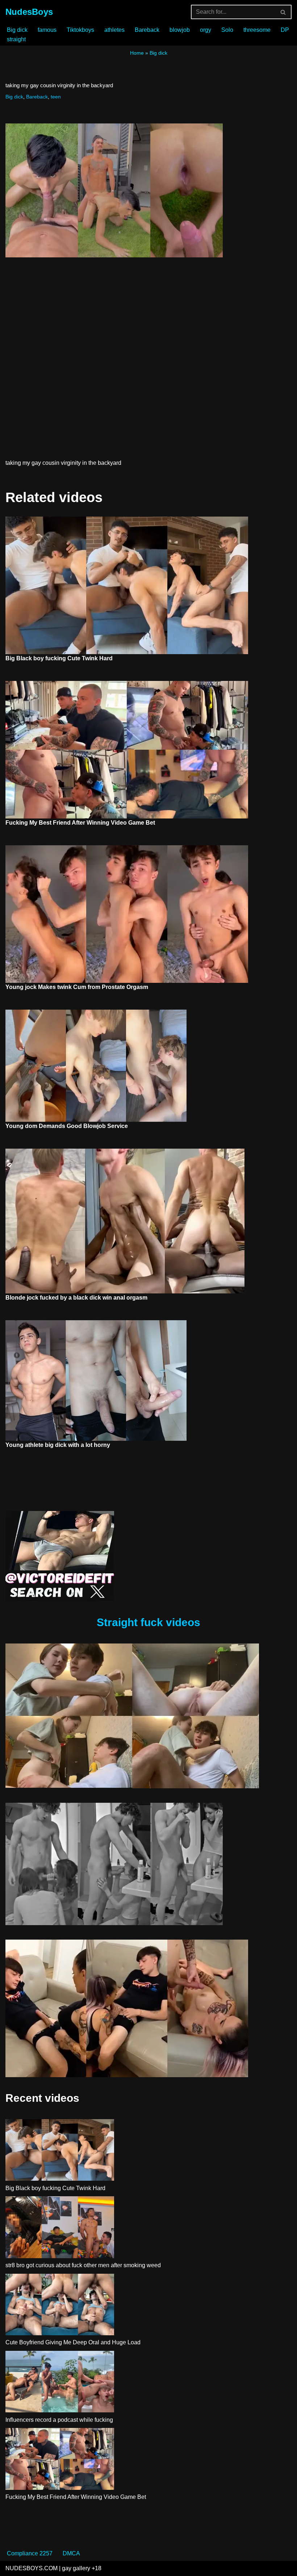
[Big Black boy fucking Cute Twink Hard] (60, 2151)
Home (137, 53)
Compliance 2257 (30, 2553)
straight (16, 39)
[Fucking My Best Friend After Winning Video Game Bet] (60, 2460)
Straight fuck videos (148, 1622)
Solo (227, 30)
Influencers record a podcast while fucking (59, 2420)
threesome (257, 30)
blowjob (180, 30)
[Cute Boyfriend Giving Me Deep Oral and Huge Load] (60, 2306)
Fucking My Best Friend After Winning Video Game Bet (80, 823)
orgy (206, 30)
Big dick (17, 30)
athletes (114, 30)
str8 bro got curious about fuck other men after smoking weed (83, 2265)
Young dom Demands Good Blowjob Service (67, 1126)
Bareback (147, 30)
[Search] (283, 12)
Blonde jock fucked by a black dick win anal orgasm (76, 1298)
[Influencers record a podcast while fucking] (60, 2383)
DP (285, 30)
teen (56, 97)
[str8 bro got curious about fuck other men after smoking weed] (60, 2228)
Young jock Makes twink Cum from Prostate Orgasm (77, 987)
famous (47, 30)
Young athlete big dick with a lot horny (58, 1445)
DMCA (71, 2553)
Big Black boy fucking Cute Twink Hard (59, 658)
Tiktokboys (80, 30)
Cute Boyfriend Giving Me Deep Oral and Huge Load (73, 2342)
